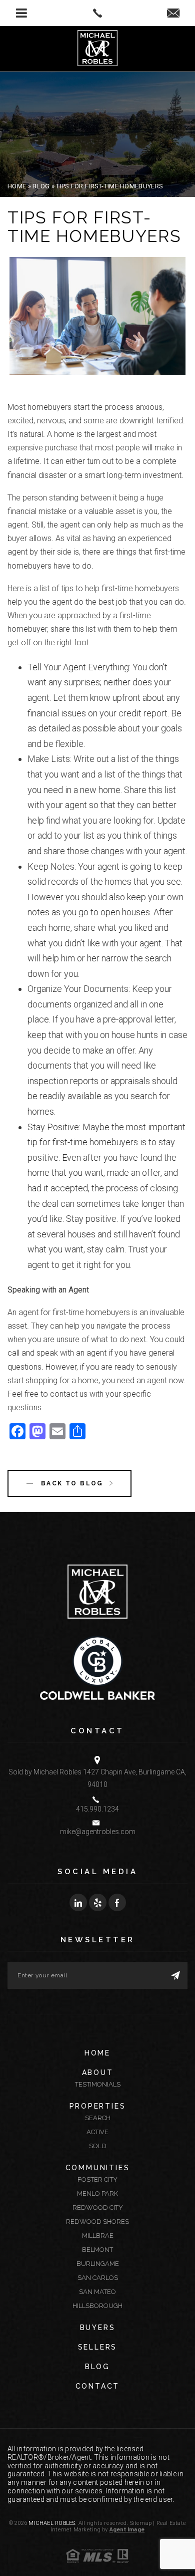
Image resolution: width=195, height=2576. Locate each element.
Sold (98, 2146)
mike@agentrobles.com (98, 1832)
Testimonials (98, 2084)
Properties (98, 2106)
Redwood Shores (97, 2222)
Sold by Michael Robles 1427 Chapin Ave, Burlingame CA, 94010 (97, 1778)
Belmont (97, 2250)
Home (97, 2053)
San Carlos (98, 2278)
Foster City (97, 2179)
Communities (98, 2168)
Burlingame (98, 2264)
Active (97, 2132)
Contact (98, 2386)
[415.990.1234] (98, 13)
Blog (97, 2367)
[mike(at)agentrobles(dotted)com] (173, 14)
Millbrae (98, 2236)
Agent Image (127, 2530)
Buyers (98, 2328)
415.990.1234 (97, 1809)
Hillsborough (97, 2306)
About (98, 2073)
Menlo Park (97, 2194)
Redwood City (98, 2208)
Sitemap (141, 2523)
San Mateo (97, 2292)
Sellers (98, 2347)
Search (98, 2118)
